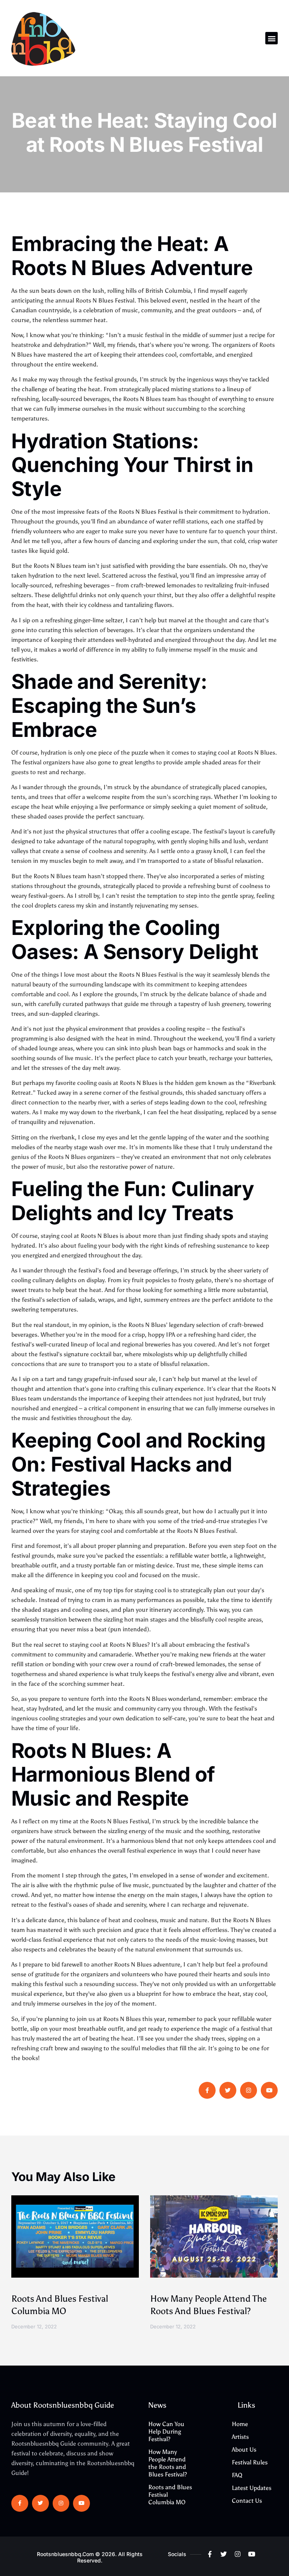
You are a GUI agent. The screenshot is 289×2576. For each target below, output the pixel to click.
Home (240, 2424)
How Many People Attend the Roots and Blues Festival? (168, 2463)
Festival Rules (250, 2462)
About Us (244, 2450)
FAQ (237, 2475)
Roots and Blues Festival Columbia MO (170, 2495)
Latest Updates (252, 2488)
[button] (272, 38)
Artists (240, 2437)
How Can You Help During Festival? (166, 2432)
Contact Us (247, 2501)
